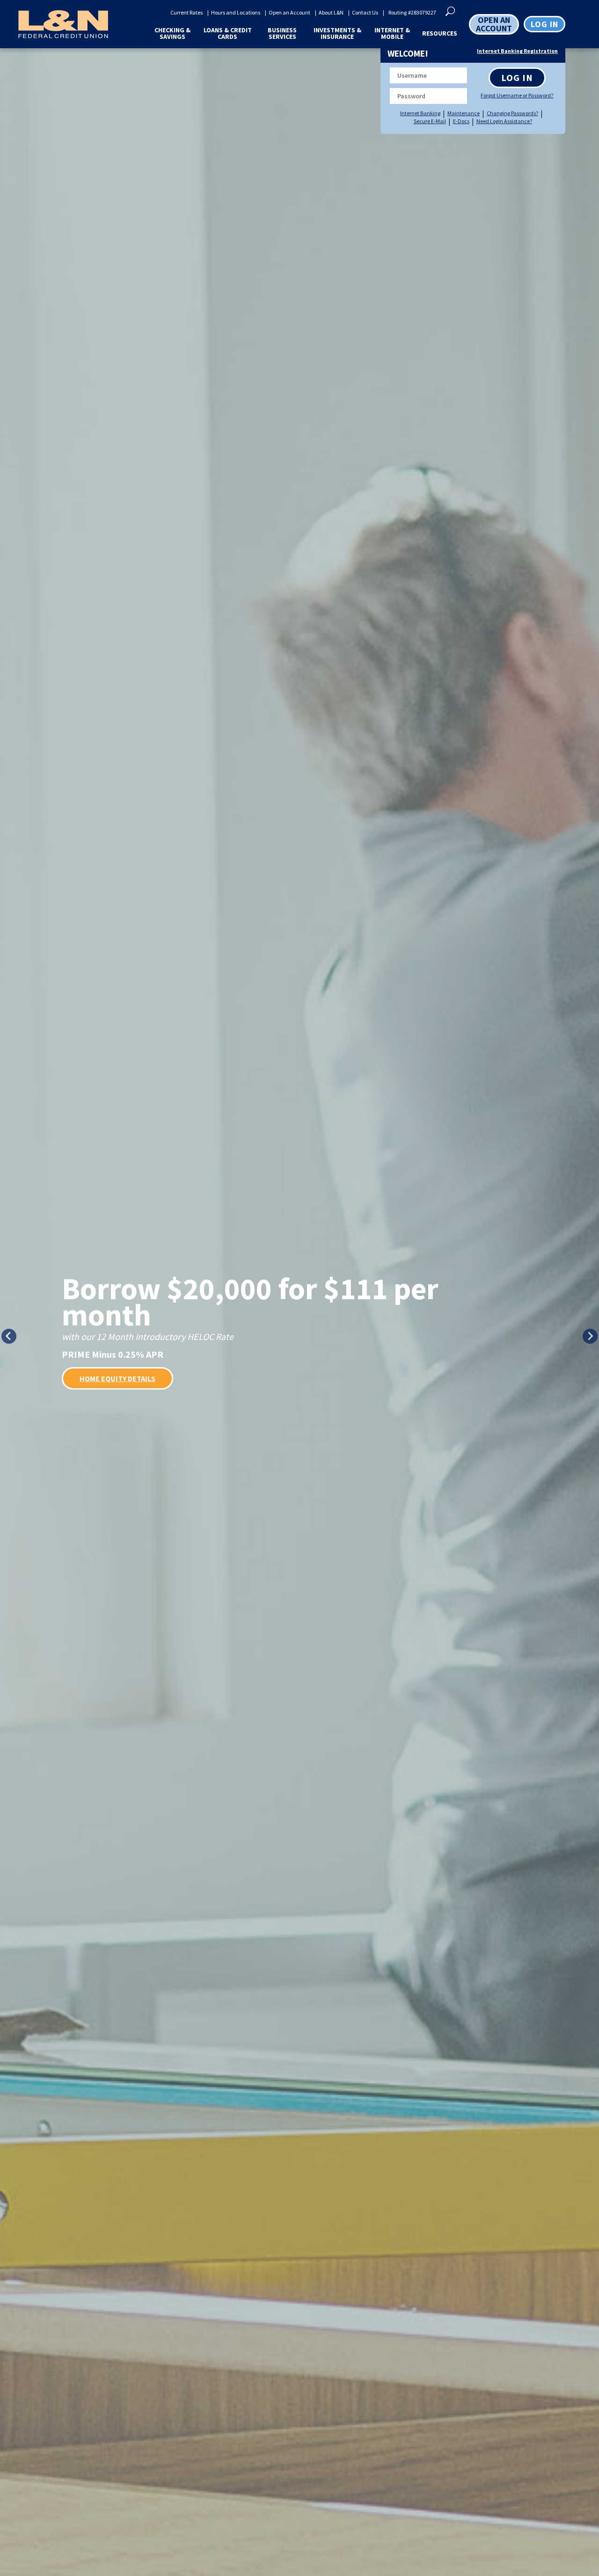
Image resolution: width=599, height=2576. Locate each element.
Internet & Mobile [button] (392, 33)
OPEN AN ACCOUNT (494, 24)
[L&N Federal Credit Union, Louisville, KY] (60, 24)
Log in (544, 24)
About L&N (331, 13)
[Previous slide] (9, 1336)
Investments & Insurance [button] (337, 33)
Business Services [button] (282, 33)
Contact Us (365, 13)
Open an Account (289, 13)
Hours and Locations (236, 13)
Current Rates (186, 13)
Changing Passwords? (512, 113)
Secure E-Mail (430, 121)
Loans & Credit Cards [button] (228, 33)
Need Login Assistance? (504, 121)
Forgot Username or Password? (516, 96)
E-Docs (461, 121)
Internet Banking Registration (517, 51)
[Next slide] (590, 1336)
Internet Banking (420, 113)
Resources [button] (440, 33)
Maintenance (464, 113)
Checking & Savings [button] (172, 33)
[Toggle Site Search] (450, 10)
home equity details (117, 1378)
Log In (517, 77)
